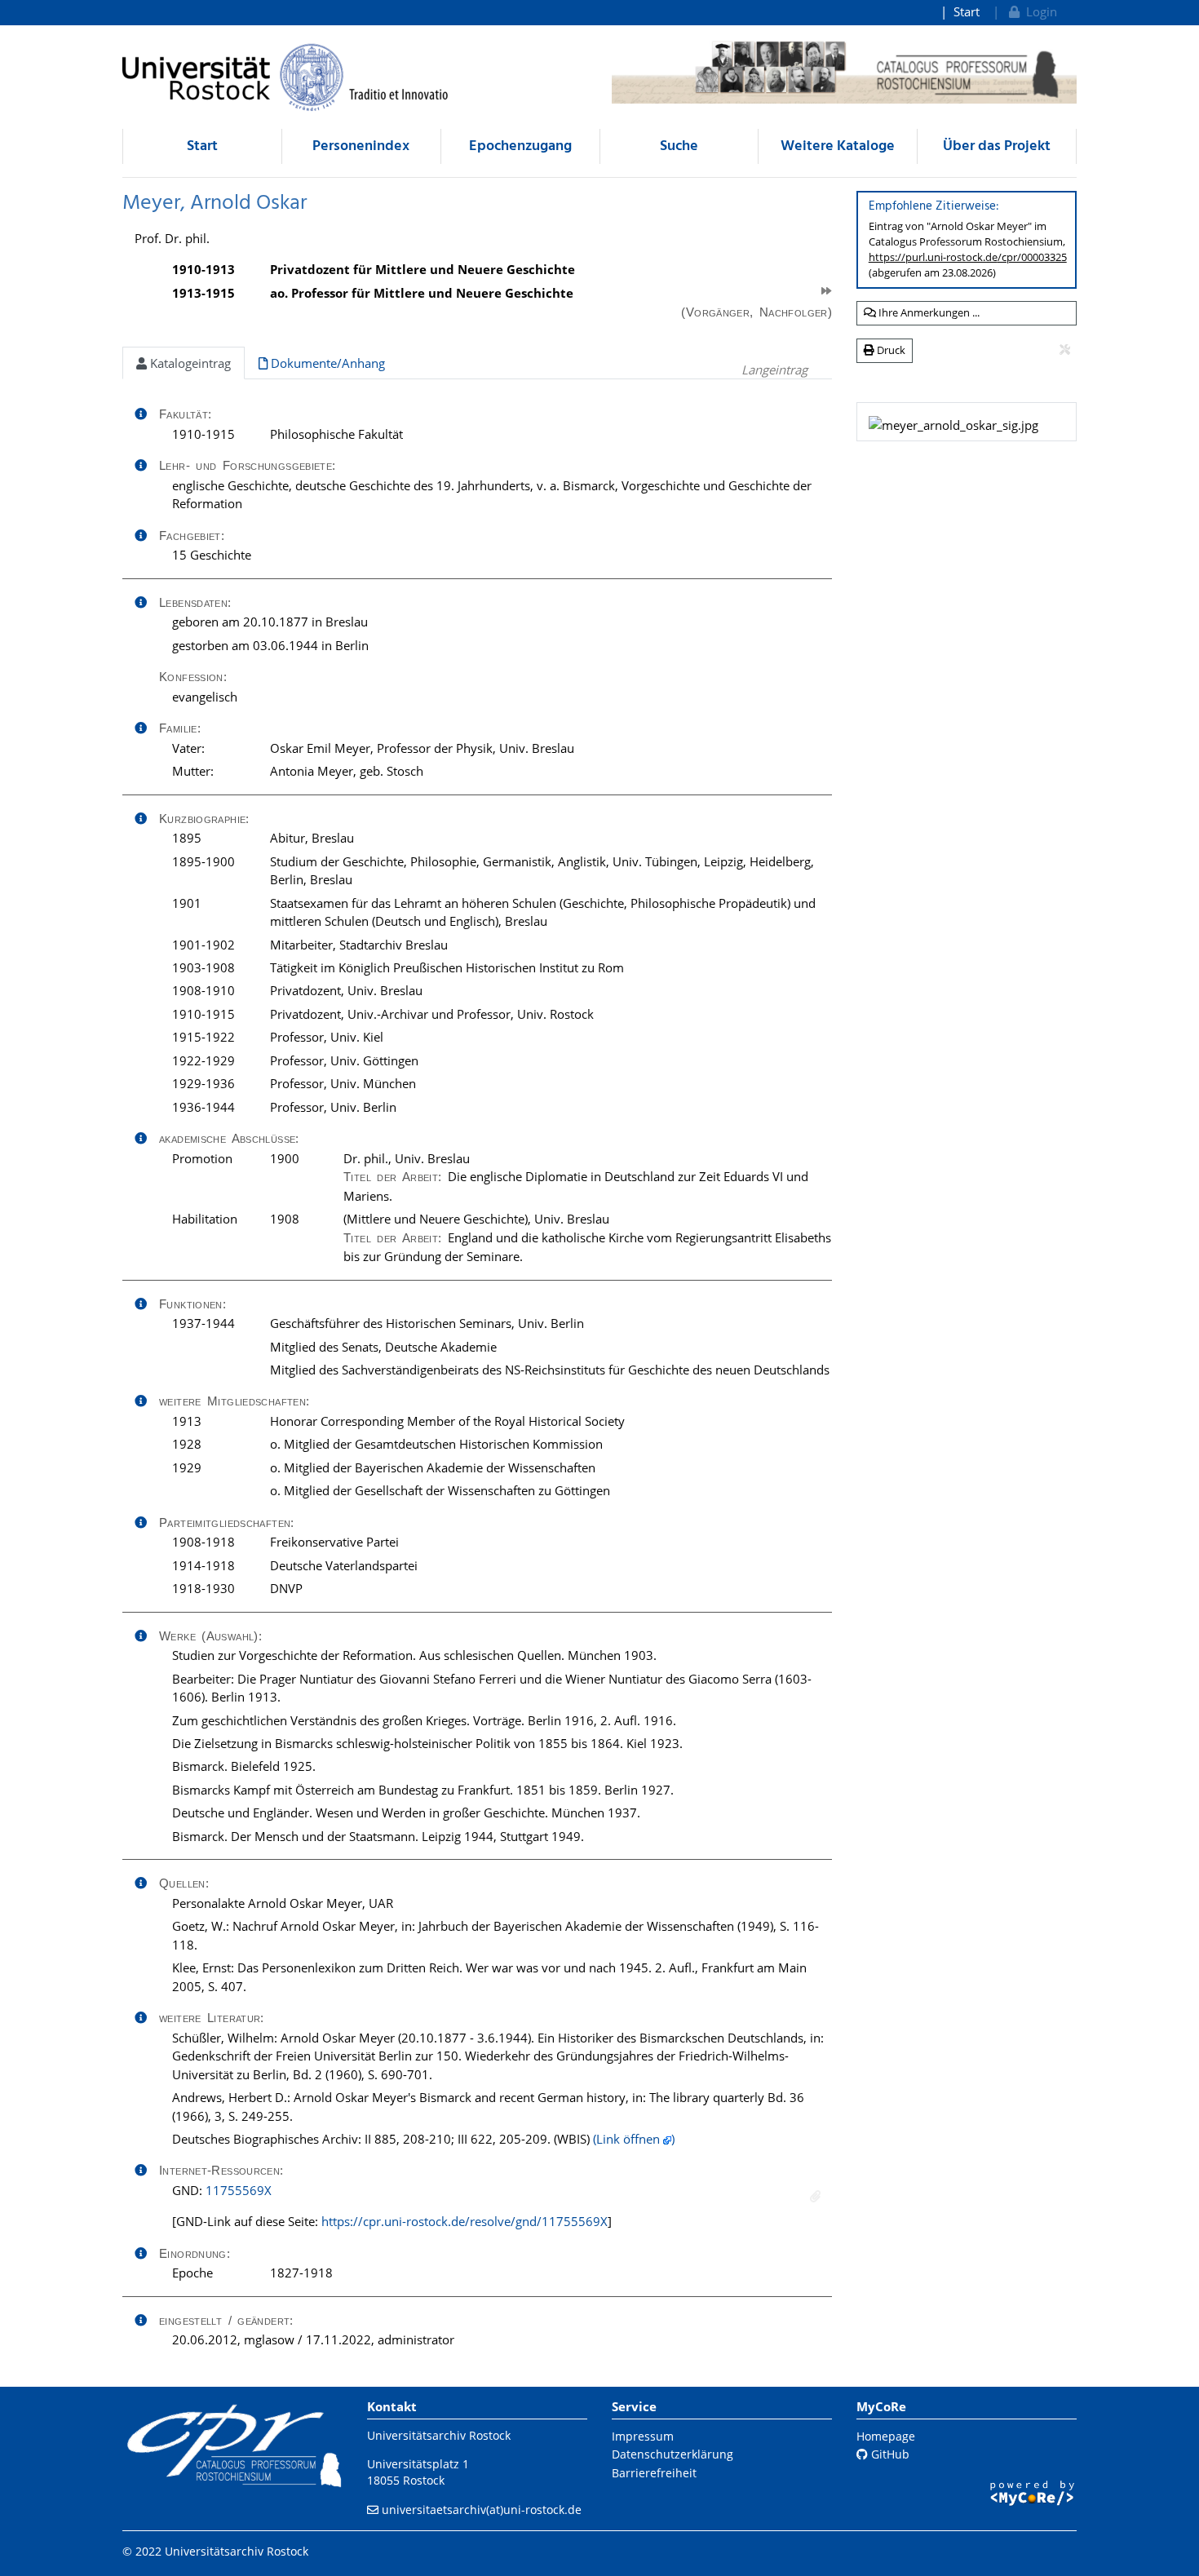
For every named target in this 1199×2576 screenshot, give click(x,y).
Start (967, 11)
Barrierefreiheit (654, 2473)
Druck (890, 350)
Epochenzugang (520, 146)
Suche (679, 146)
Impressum (643, 2436)
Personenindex (361, 146)
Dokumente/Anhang (326, 363)
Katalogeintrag (189, 363)
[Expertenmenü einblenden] (1065, 350)
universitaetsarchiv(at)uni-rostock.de (482, 2510)
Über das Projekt (997, 146)
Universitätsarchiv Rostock (439, 2435)
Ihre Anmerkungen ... (928, 312)
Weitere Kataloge (838, 146)
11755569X (239, 2190)
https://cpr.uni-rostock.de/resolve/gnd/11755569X (465, 2221)
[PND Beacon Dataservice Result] (815, 2196)
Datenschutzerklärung (673, 2454)
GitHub (889, 2454)
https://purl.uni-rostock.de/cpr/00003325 (968, 257)
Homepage (886, 2436)
